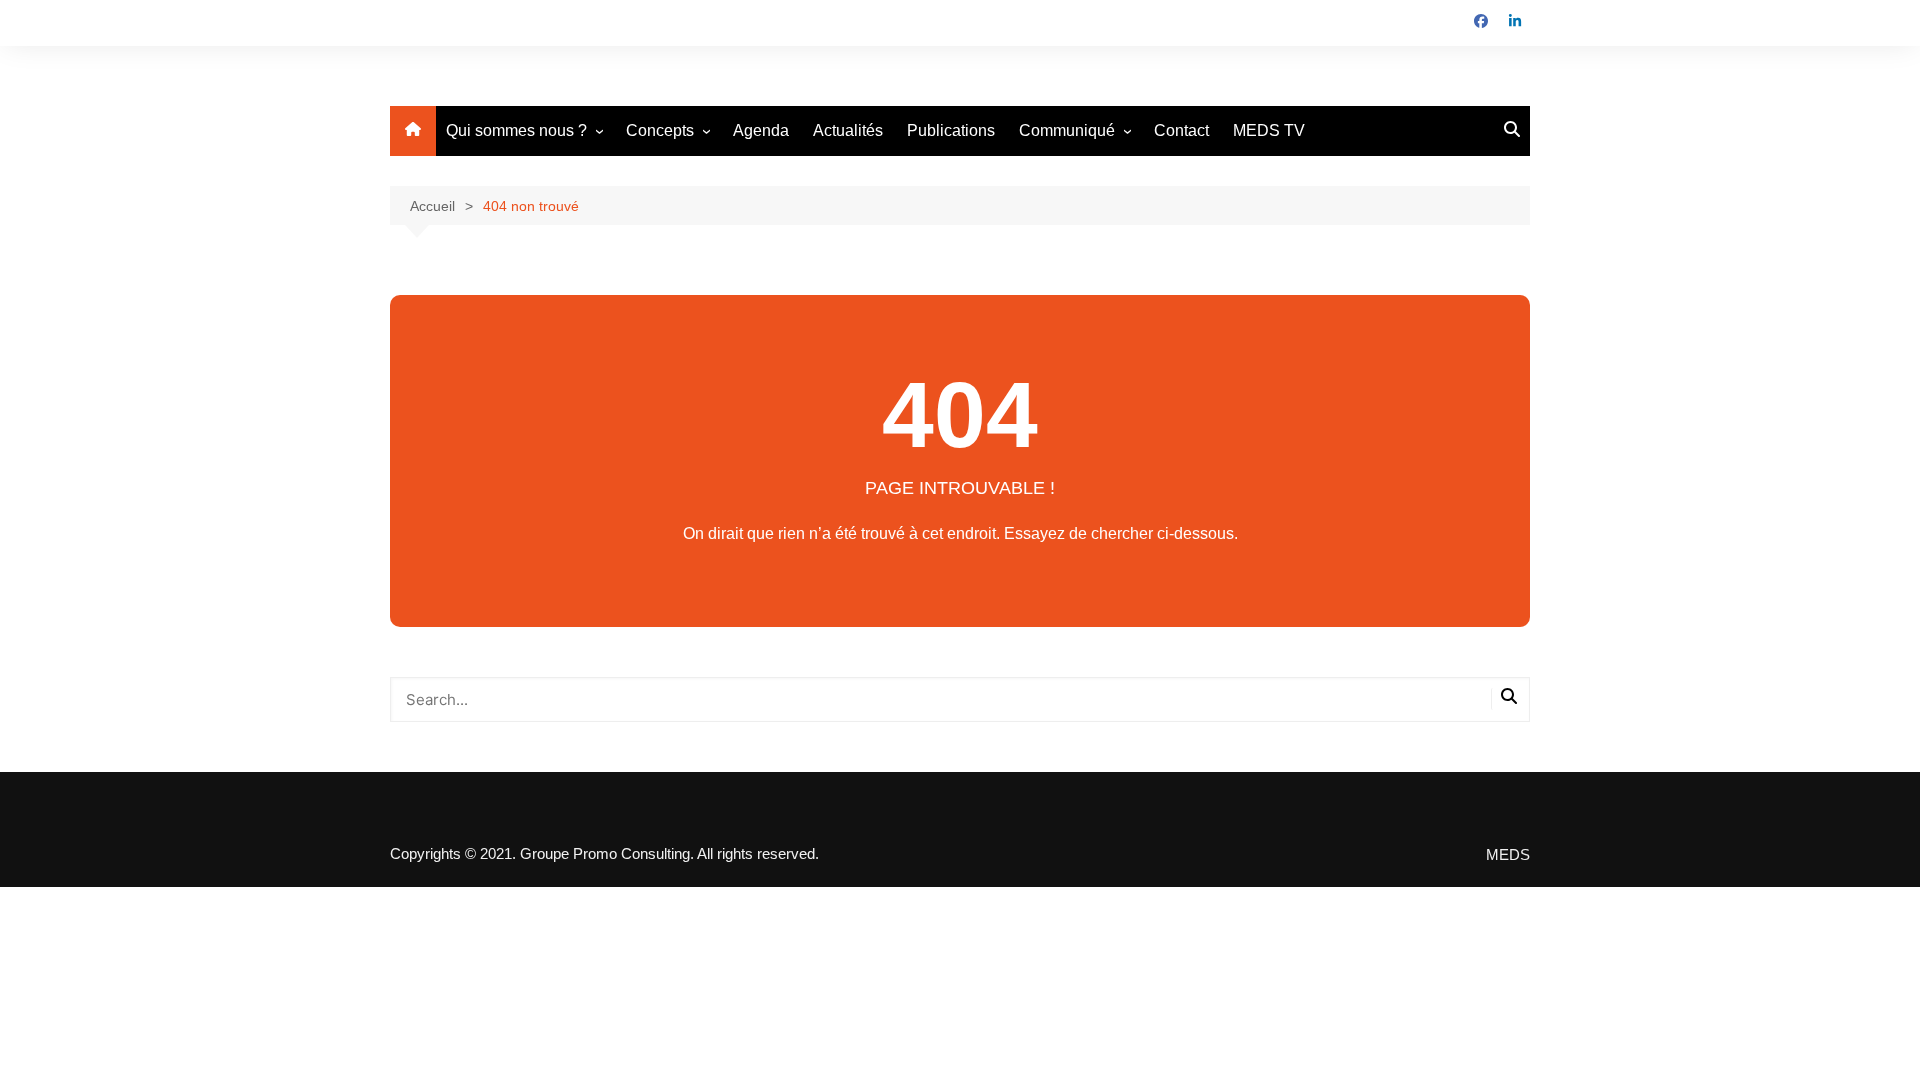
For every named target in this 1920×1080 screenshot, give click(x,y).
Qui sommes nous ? (516, 130)
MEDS (1508, 855)
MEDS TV (1269, 130)
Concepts (660, 130)
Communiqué (1067, 130)
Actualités (848, 130)
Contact (1181, 130)
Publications (951, 130)
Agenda (761, 130)
